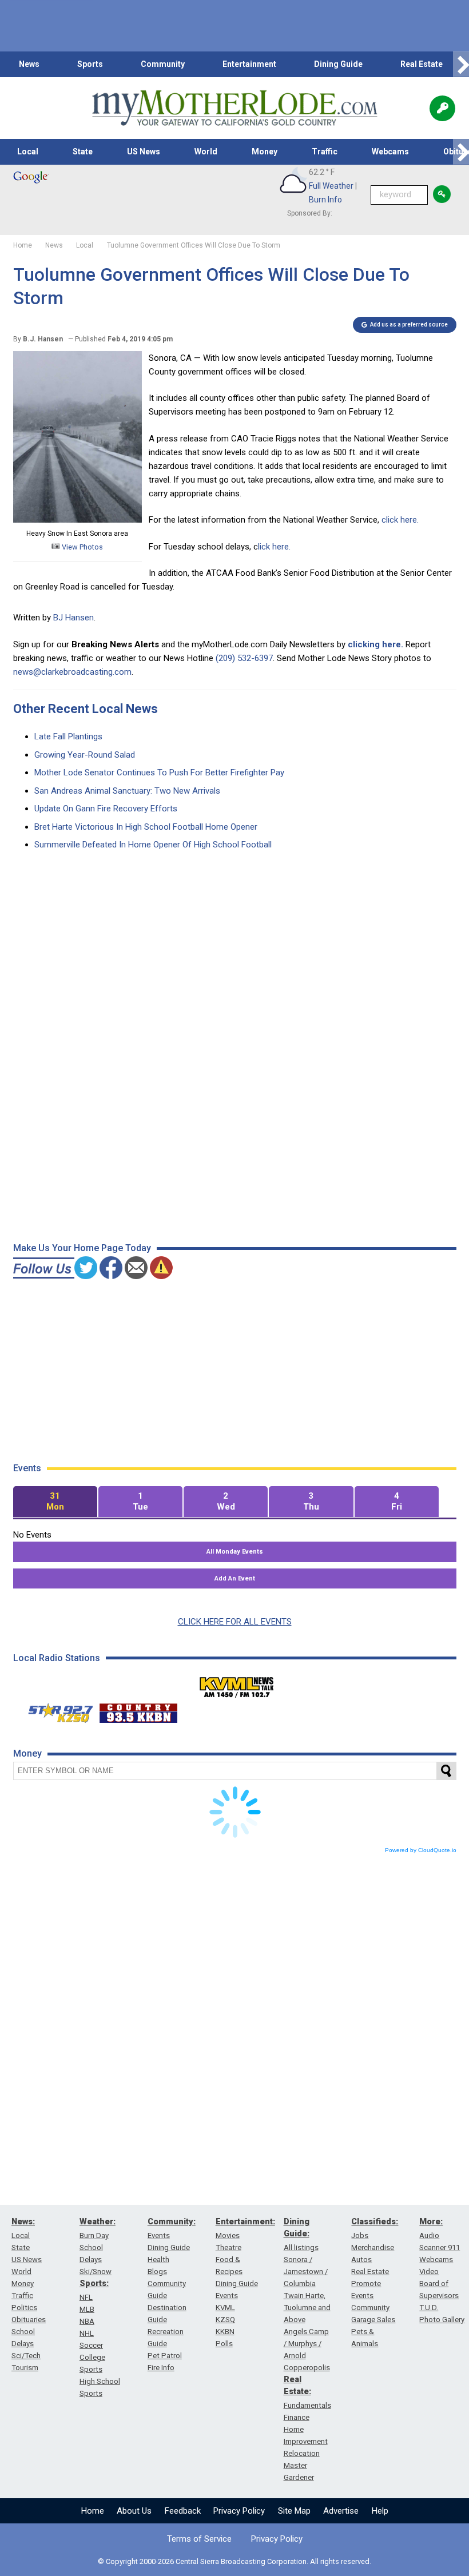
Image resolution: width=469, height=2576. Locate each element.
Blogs (157, 2272)
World (206, 152)
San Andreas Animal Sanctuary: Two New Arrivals (127, 791)
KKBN (225, 2332)
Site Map (294, 2511)
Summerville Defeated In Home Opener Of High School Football (153, 845)
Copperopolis (307, 2368)
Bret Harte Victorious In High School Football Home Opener (146, 827)
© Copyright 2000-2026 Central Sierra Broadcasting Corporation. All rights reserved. (234, 2561)
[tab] (55, 1502)
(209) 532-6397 (244, 658)
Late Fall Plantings (68, 736)
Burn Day (94, 2235)
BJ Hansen (73, 618)
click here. (401, 520)
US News (144, 152)
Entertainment (249, 64)
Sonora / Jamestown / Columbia (306, 2272)
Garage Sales (373, 2320)
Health (158, 2260)
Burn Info (325, 200)
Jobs (360, 2235)
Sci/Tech (26, 2356)
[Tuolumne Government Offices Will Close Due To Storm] (77, 520)
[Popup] (442, 108)
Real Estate (422, 64)
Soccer (91, 2345)
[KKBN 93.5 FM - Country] (138, 1710)
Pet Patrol (165, 2356)
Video (429, 2272)
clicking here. (375, 644)
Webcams (390, 152)
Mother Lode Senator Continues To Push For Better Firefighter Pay (159, 773)
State (83, 152)
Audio (429, 2235)
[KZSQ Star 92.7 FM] (55, 1710)
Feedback (183, 2511)
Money (265, 152)
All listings (301, 2247)
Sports (90, 64)
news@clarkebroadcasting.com (72, 672)
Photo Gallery (442, 2320)
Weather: (98, 2221)
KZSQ (225, 2320)
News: (23, 2221)
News (29, 64)
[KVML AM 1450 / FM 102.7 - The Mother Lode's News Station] (237, 1684)
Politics (24, 2308)
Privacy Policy (239, 2511)
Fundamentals (307, 2405)
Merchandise (373, 2247)
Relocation (302, 2453)
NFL (86, 2297)
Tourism (25, 2368)
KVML (225, 2308)
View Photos (82, 547)
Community (163, 64)
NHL (87, 2333)
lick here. (275, 547)
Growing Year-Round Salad (85, 755)
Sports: (94, 2283)
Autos (361, 2260)
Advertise (341, 2511)
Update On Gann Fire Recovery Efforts (106, 809)
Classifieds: (375, 2221)
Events (159, 2235)
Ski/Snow (96, 2272)
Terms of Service (199, 2539)
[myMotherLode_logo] (234, 108)
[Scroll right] (461, 64)
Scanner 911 (440, 2247)
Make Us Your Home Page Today (82, 1248)
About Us (134, 2511)
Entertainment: (245, 2221)
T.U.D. (429, 2308)
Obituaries (29, 2320)
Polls (224, 2344)
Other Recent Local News (86, 709)
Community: (172, 2221)
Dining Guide (338, 64)
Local (28, 152)
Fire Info (161, 2368)
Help (380, 2511)
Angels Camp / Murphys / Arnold (306, 2344)
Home (93, 2511)
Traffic (325, 152)
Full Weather (331, 186)
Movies (228, 2235)
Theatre (228, 2247)
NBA (87, 2321)
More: (431, 2221)
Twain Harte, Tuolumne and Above (307, 2308)
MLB (87, 2309)
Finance (297, 2417)
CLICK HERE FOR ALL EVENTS (235, 1622)
